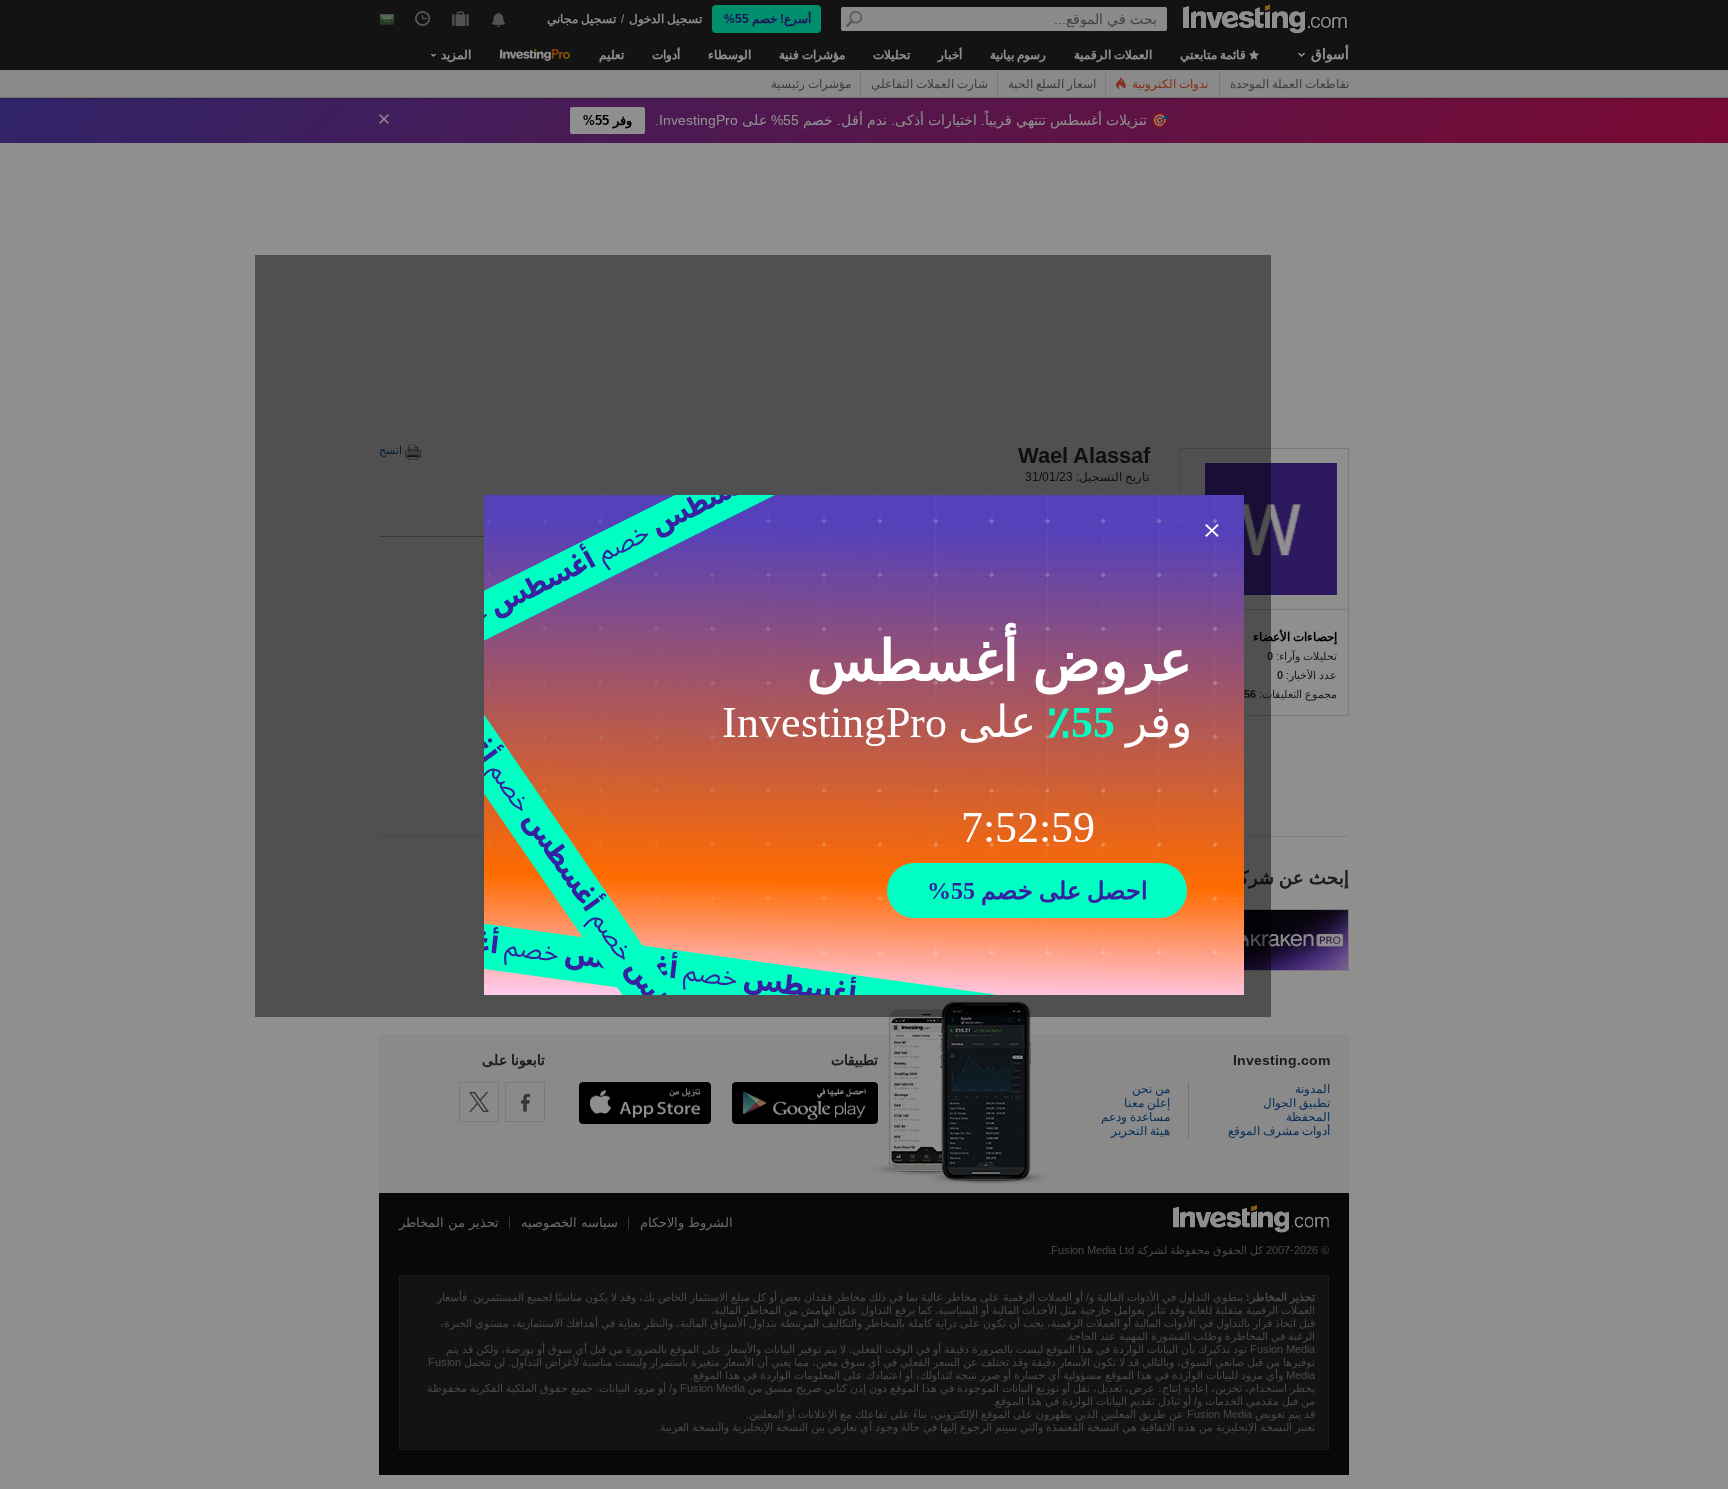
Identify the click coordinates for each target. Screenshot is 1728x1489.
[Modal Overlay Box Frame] (864, 745)
